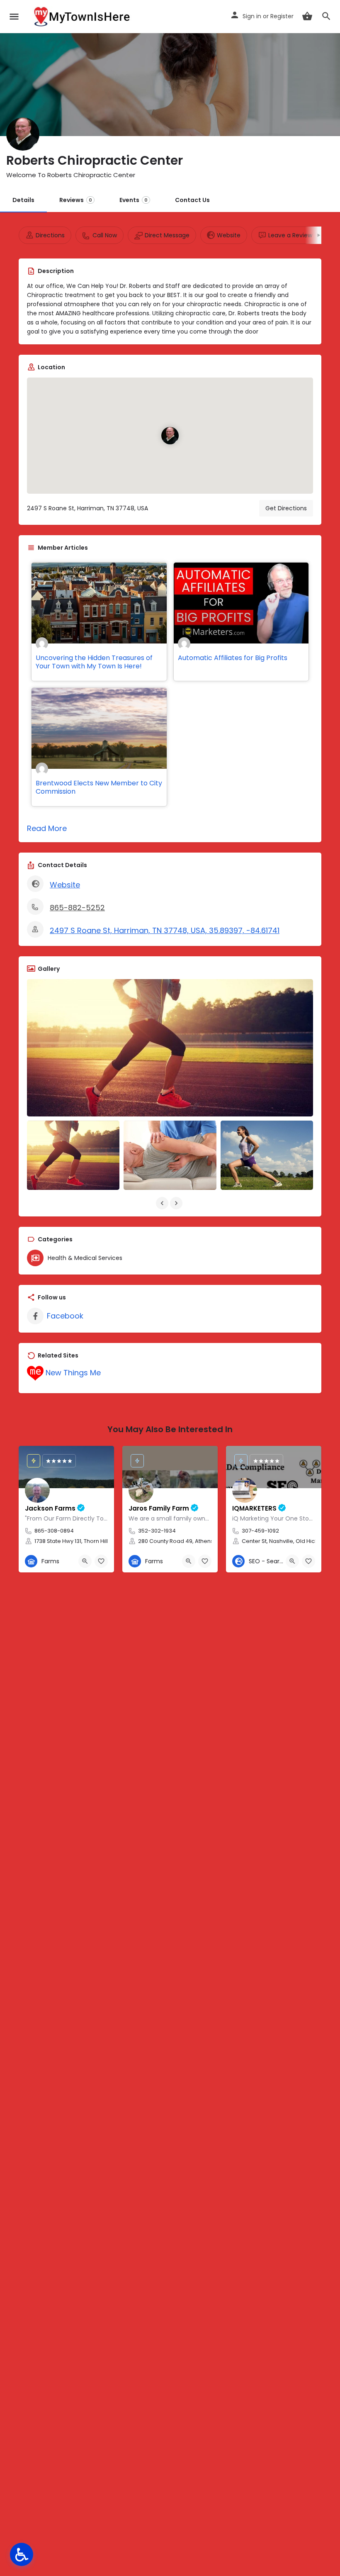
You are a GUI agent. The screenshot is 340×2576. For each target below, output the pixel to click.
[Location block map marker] (170, 436)
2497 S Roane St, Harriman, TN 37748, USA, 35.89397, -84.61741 (165, 930)
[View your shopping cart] (307, 16)
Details (23, 200)
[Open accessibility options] (22, 2554)
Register (282, 16)
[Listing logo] (23, 134)
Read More (47, 828)
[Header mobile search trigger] (326, 16)
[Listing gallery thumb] (170, 1048)
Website (65, 885)
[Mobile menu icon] (14, 17)
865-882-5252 (77, 908)
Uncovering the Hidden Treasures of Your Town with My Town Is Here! (94, 662)
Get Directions (286, 508)
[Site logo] (83, 17)
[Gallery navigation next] (177, 1203)
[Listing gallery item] (73, 1155)
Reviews (76, 200)
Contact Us (192, 200)
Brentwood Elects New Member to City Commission (99, 787)
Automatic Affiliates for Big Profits (233, 658)
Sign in (252, 16)
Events (134, 200)
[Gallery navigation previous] (163, 1203)
